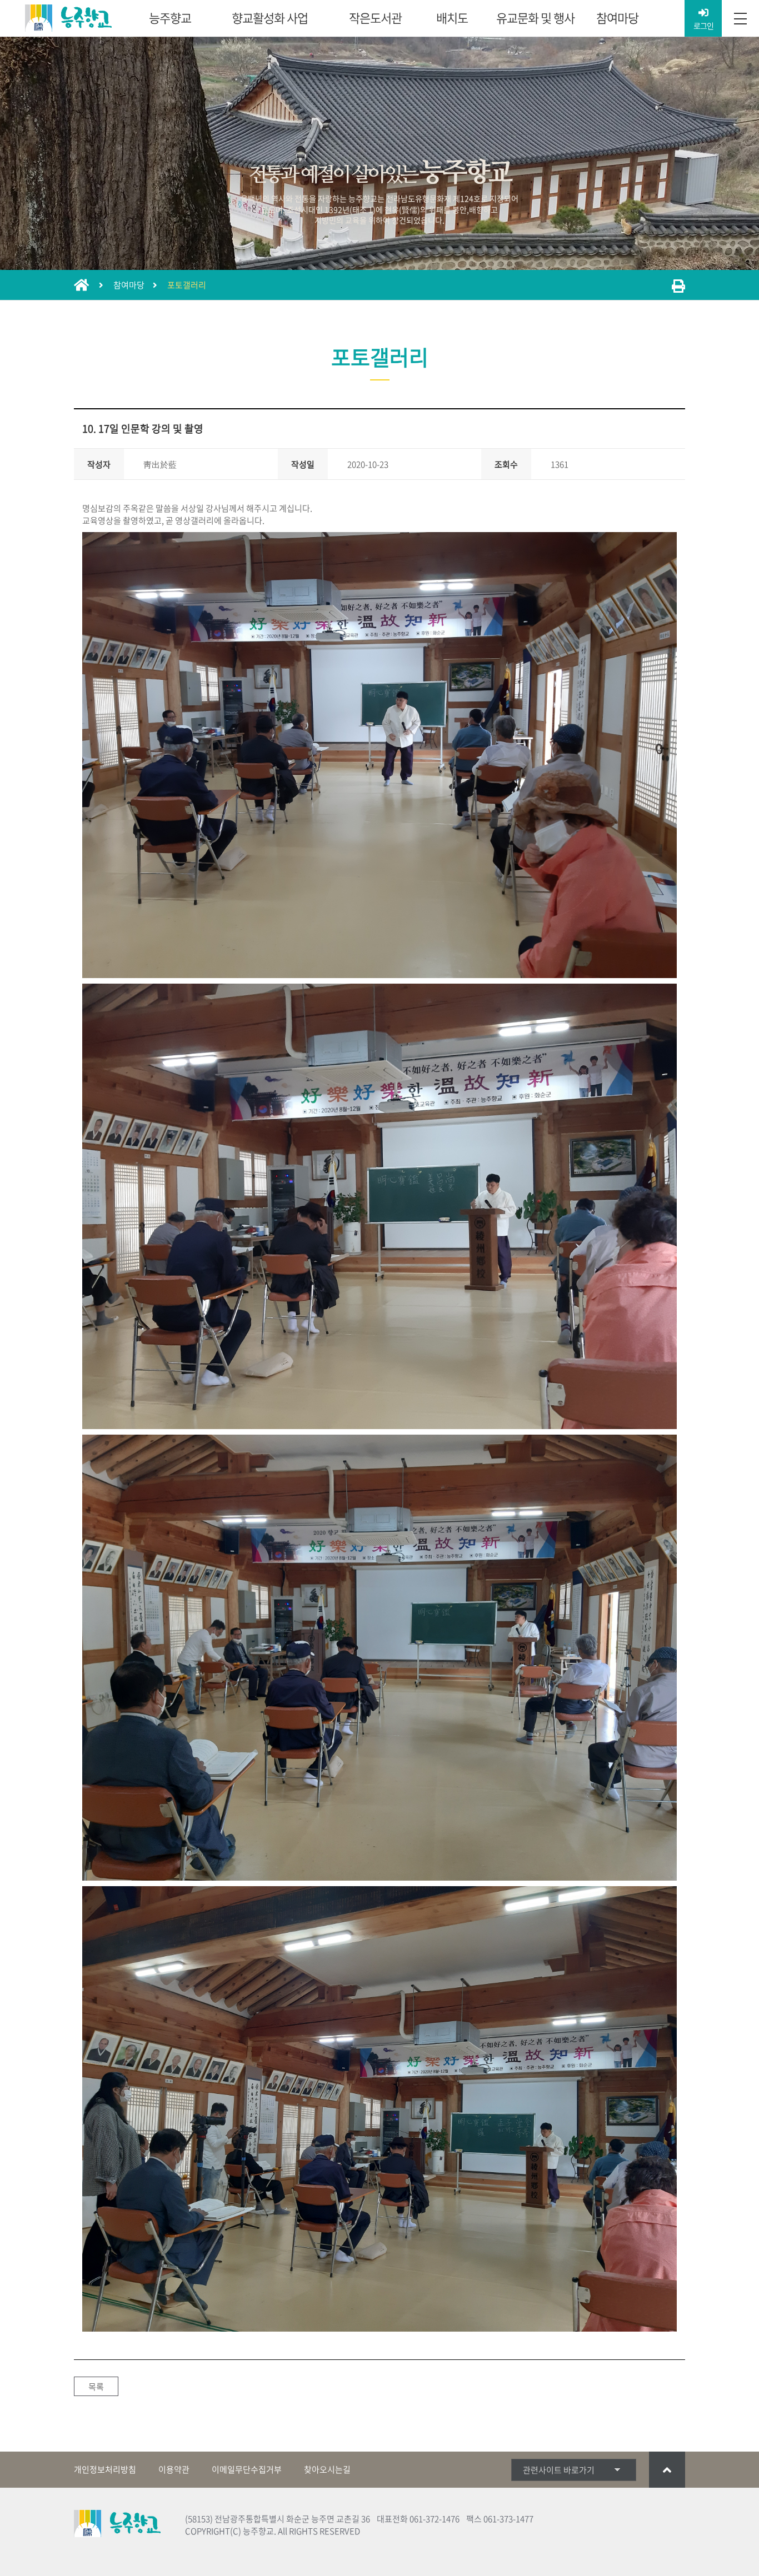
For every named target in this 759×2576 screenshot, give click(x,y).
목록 (96, 2387)
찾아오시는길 (327, 2469)
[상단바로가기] (667, 2470)
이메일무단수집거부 (247, 2469)
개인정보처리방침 (105, 2469)
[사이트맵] (740, 19)
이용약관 (174, 2469)
